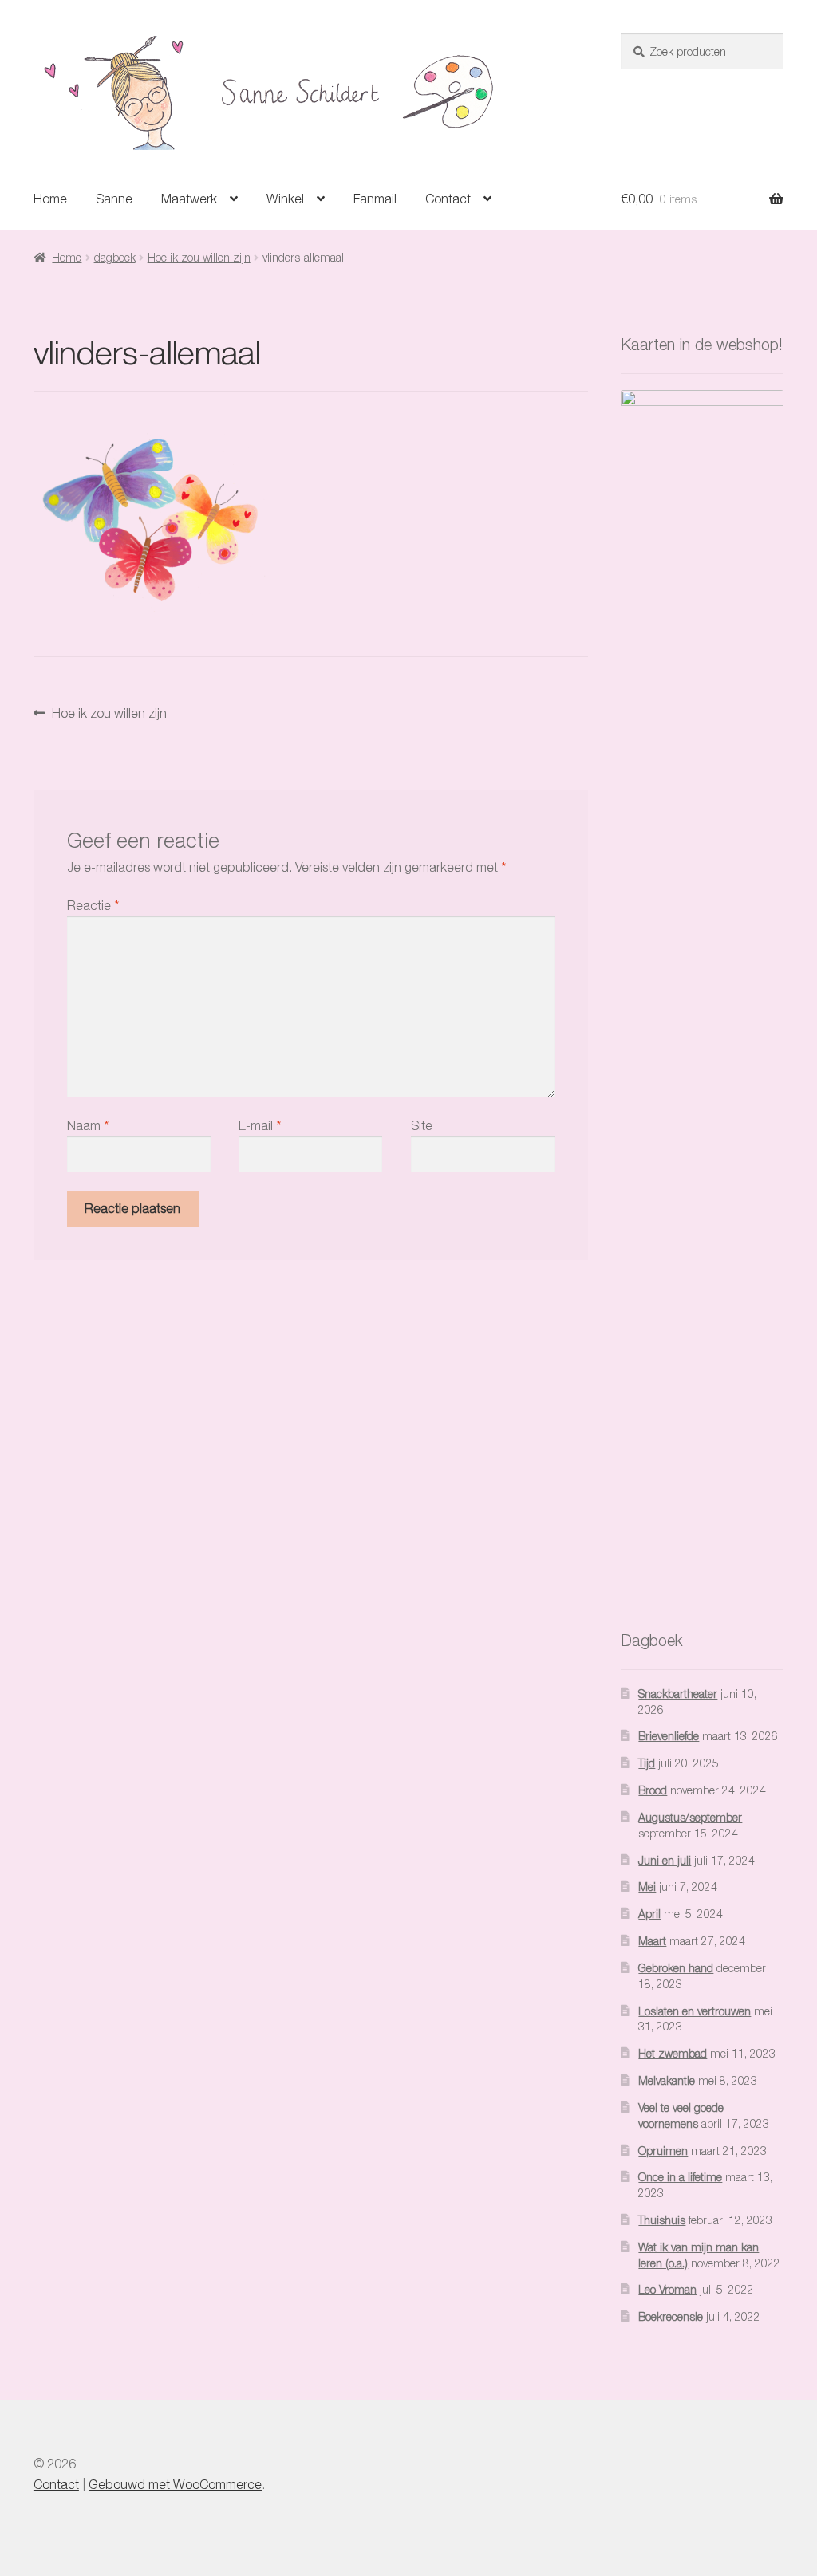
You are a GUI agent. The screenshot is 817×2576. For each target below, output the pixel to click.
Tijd (647, 1763)
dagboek (115, 257)
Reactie (93, 905)
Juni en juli (665, 1860)
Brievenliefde (669, 1736)
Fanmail (375, 199)
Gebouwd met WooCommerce (175, 2484)
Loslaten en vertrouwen (695, 2011)
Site (422, 1125)
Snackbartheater (678, 1694)
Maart (652, 1941)
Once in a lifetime (680, 2177)
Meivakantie (667, 2080)
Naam (88, 1125)
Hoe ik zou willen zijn (199, 257)
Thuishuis (662, 2220)
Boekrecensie (671, 2316)
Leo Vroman (667, 2289)
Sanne (114, 199)
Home (50, 199)
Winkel (285, 199)
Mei (647, 1887)
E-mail (260, 1125)
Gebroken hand (676, 1968)
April (649, 1914)
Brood (653, 1790)
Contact (448, 199)
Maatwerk (189, 199)
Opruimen (663, 2151)
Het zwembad (673, 2053)
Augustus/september (690, 1817)
